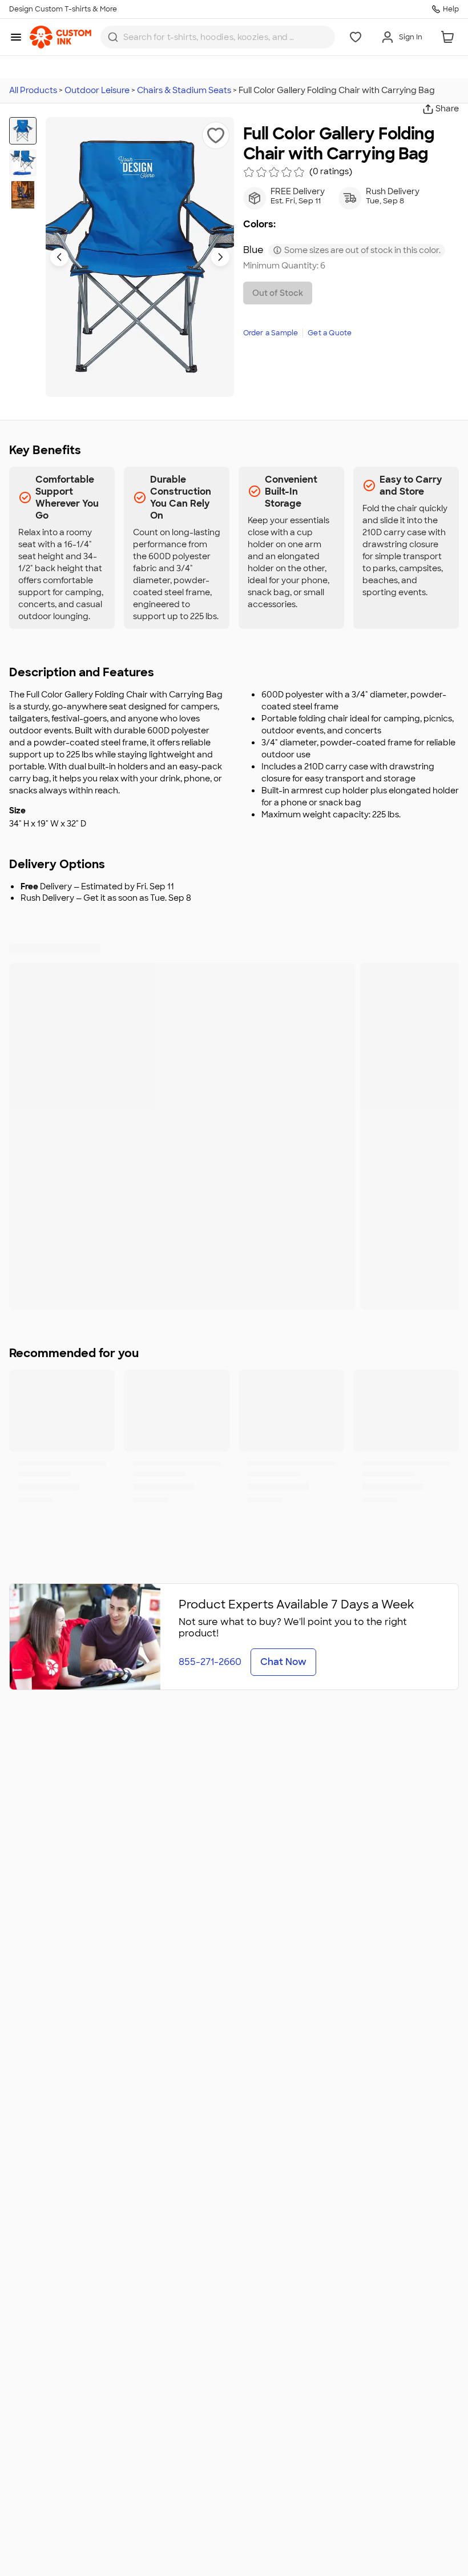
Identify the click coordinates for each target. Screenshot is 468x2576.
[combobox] (218, 37)
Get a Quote (330, 333)
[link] (60, 37)
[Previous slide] (59, 257)
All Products (33, 90)
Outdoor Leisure (97, 90)
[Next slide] (220, 257)
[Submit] (113, 37)
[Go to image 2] (23, 163)
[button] (216, 135)
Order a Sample (271, 333)
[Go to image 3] (23, 195)
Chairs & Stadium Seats (184, 90)
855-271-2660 (210, 1662)
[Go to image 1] (23, 131)
